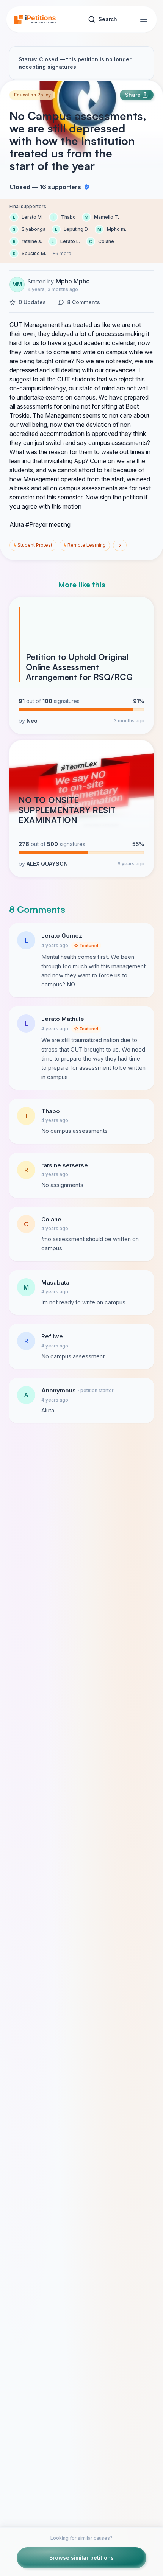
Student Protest (33, 545)
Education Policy (32, 95)
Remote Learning (85, 545)
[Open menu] (144, 19)
